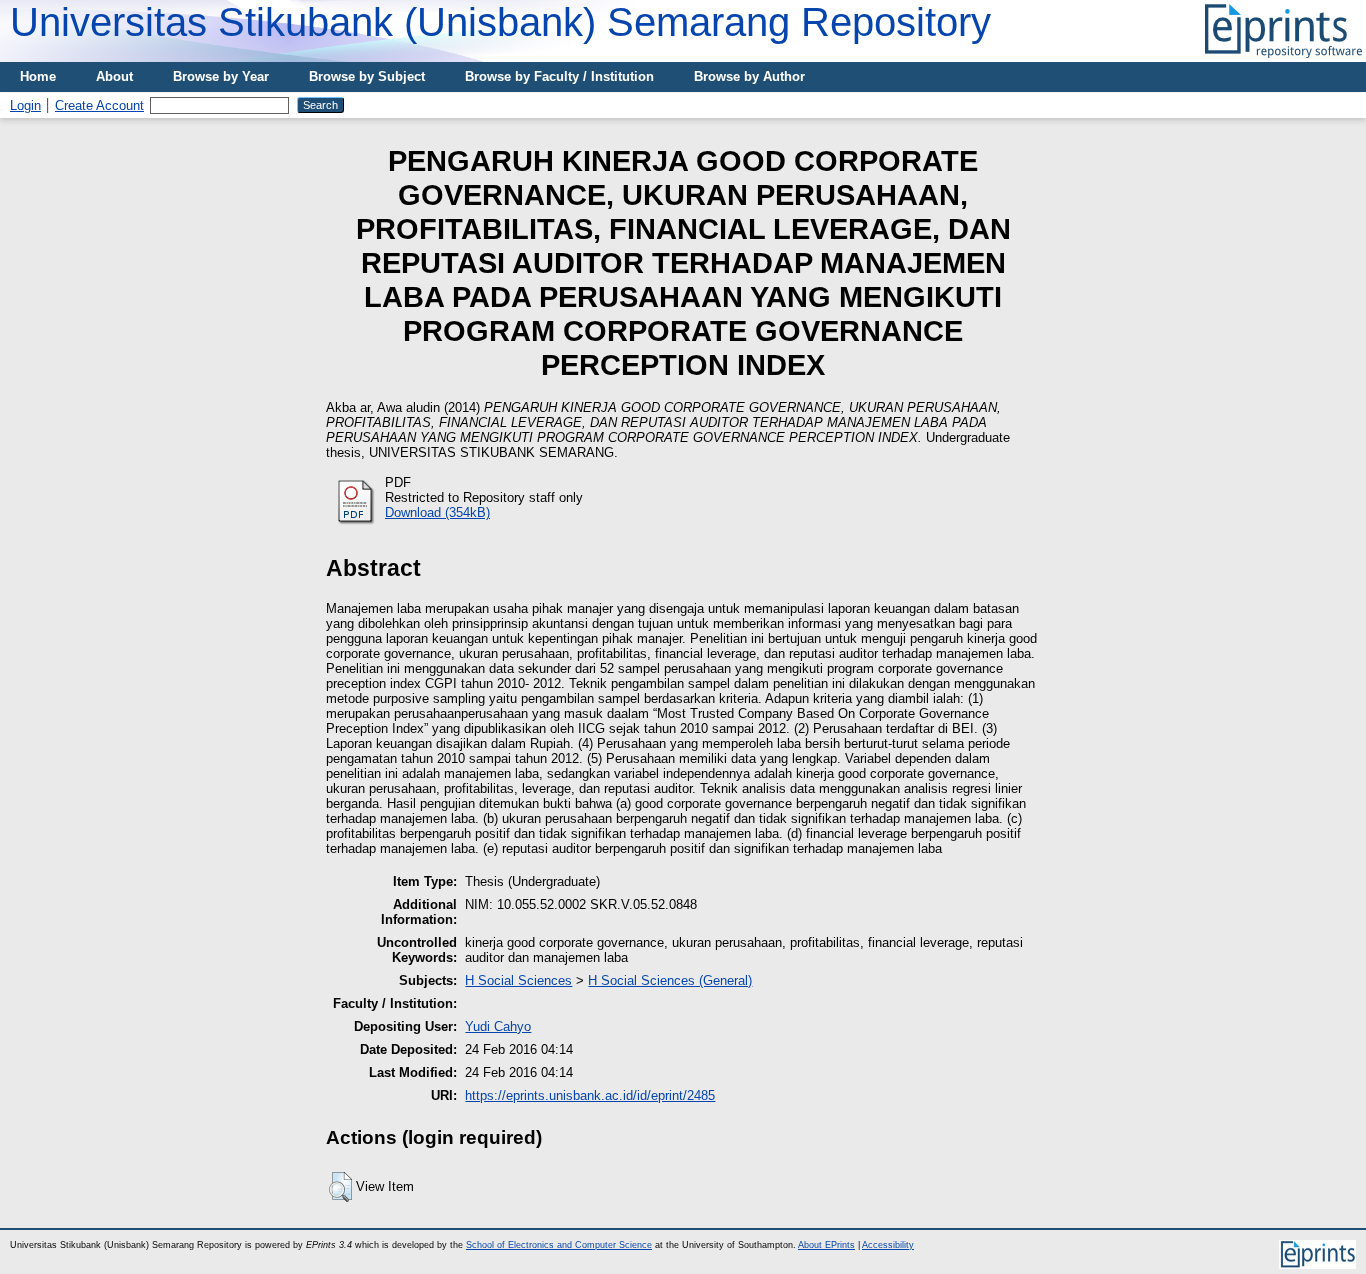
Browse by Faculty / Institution (559, 76)
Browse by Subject (367, 76)
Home (38, 76)
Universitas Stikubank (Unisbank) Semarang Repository (500, 22)
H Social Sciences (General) (670, 980)
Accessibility (888, 1245)
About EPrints (826, 1245)
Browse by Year (221, 76)
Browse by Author (749, 76)
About (114, 76)
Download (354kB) (437, 512)
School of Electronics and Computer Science (559, 1245)
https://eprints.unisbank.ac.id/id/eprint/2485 (590, 1095)
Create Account (99, 105)
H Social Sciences (518, 980)
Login (25, 105)
